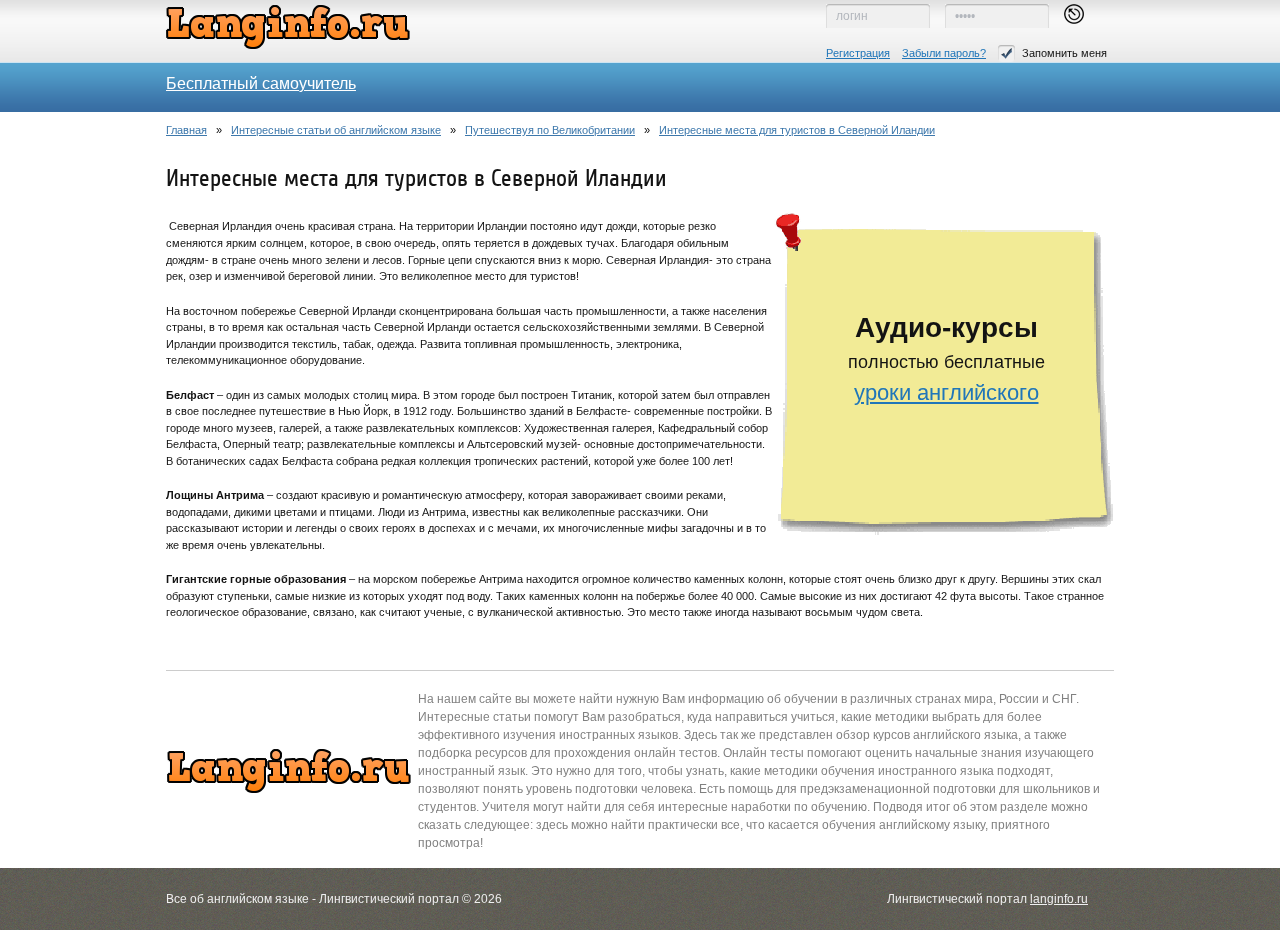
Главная (186, 130)
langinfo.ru (1059, 899)
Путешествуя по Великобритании (550, 130)
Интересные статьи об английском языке (336, 130)
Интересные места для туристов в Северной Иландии (797, 130)
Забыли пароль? (944, 53)
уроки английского (946, 392)
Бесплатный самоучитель (261, 83)
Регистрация (858, 53)
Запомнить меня (1064, 53)
